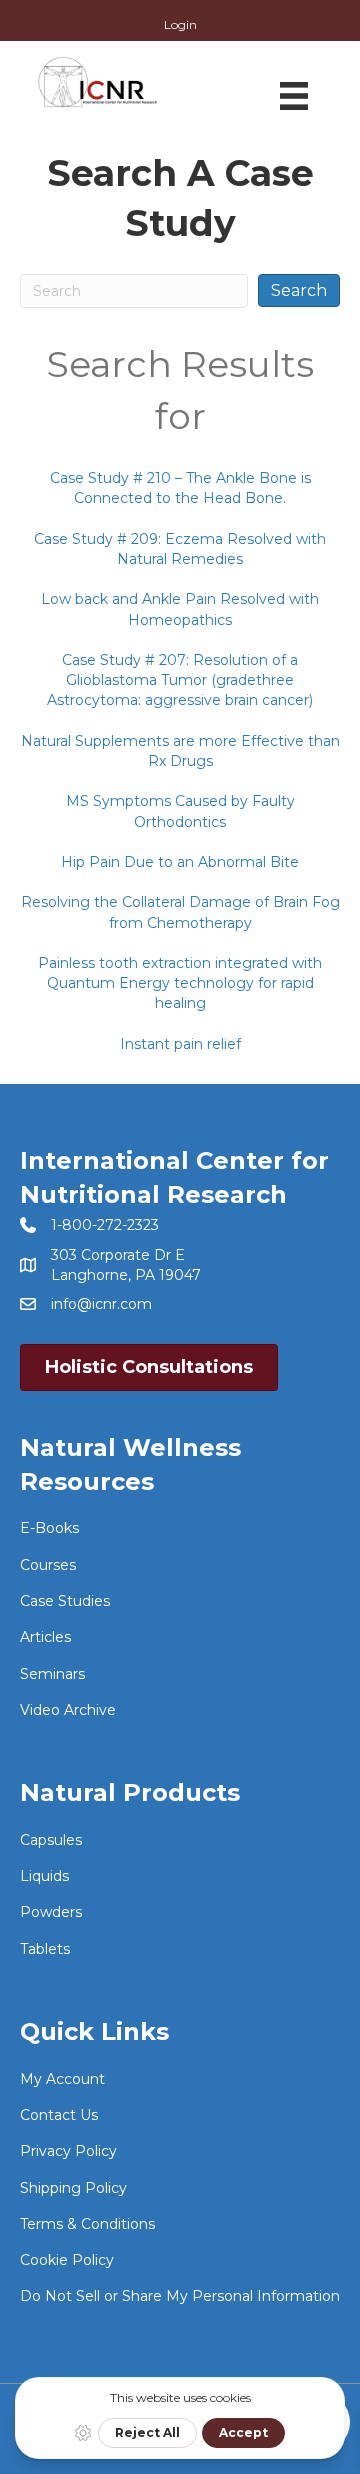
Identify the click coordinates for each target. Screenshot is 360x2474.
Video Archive (68, 1710)
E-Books (49, 1528)
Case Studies (65, 1601)
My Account (62, 2079)
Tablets (45, 1949)
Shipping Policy (73, 2188)
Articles (45, 1637)
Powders (51, 1912)
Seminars (52, 1674)
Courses (48, 1565)
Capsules (51, 1840)
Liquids (44, 1876)
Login (180, 25)
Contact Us (59, 2115)
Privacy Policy (68, 2151)
